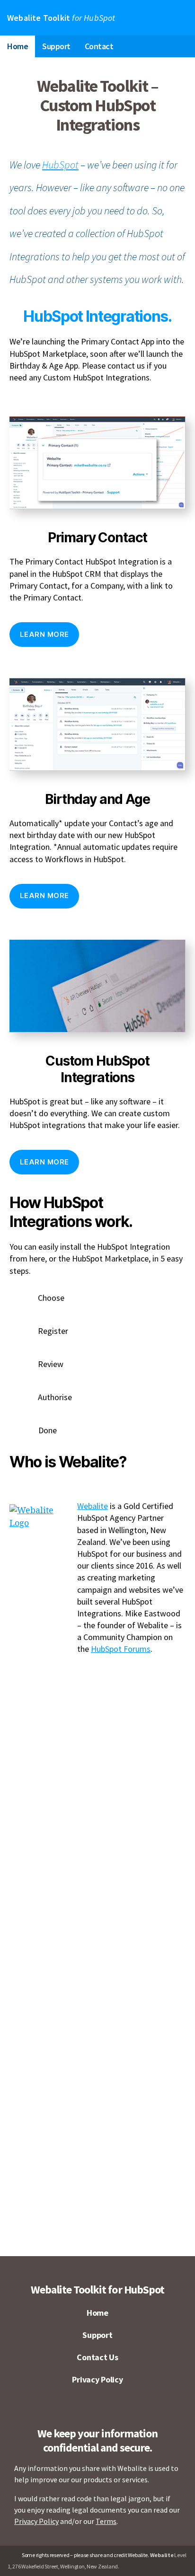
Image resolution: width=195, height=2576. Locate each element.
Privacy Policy (97, 2379)
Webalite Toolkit (61, 18)
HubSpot (60, 165)
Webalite (93, 1506)
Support (56, 46)
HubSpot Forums (121, 1649)
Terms (106, 2521)
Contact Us (97, 2357)
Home (18, 46)
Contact (99, 46)
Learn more (44, 634)
